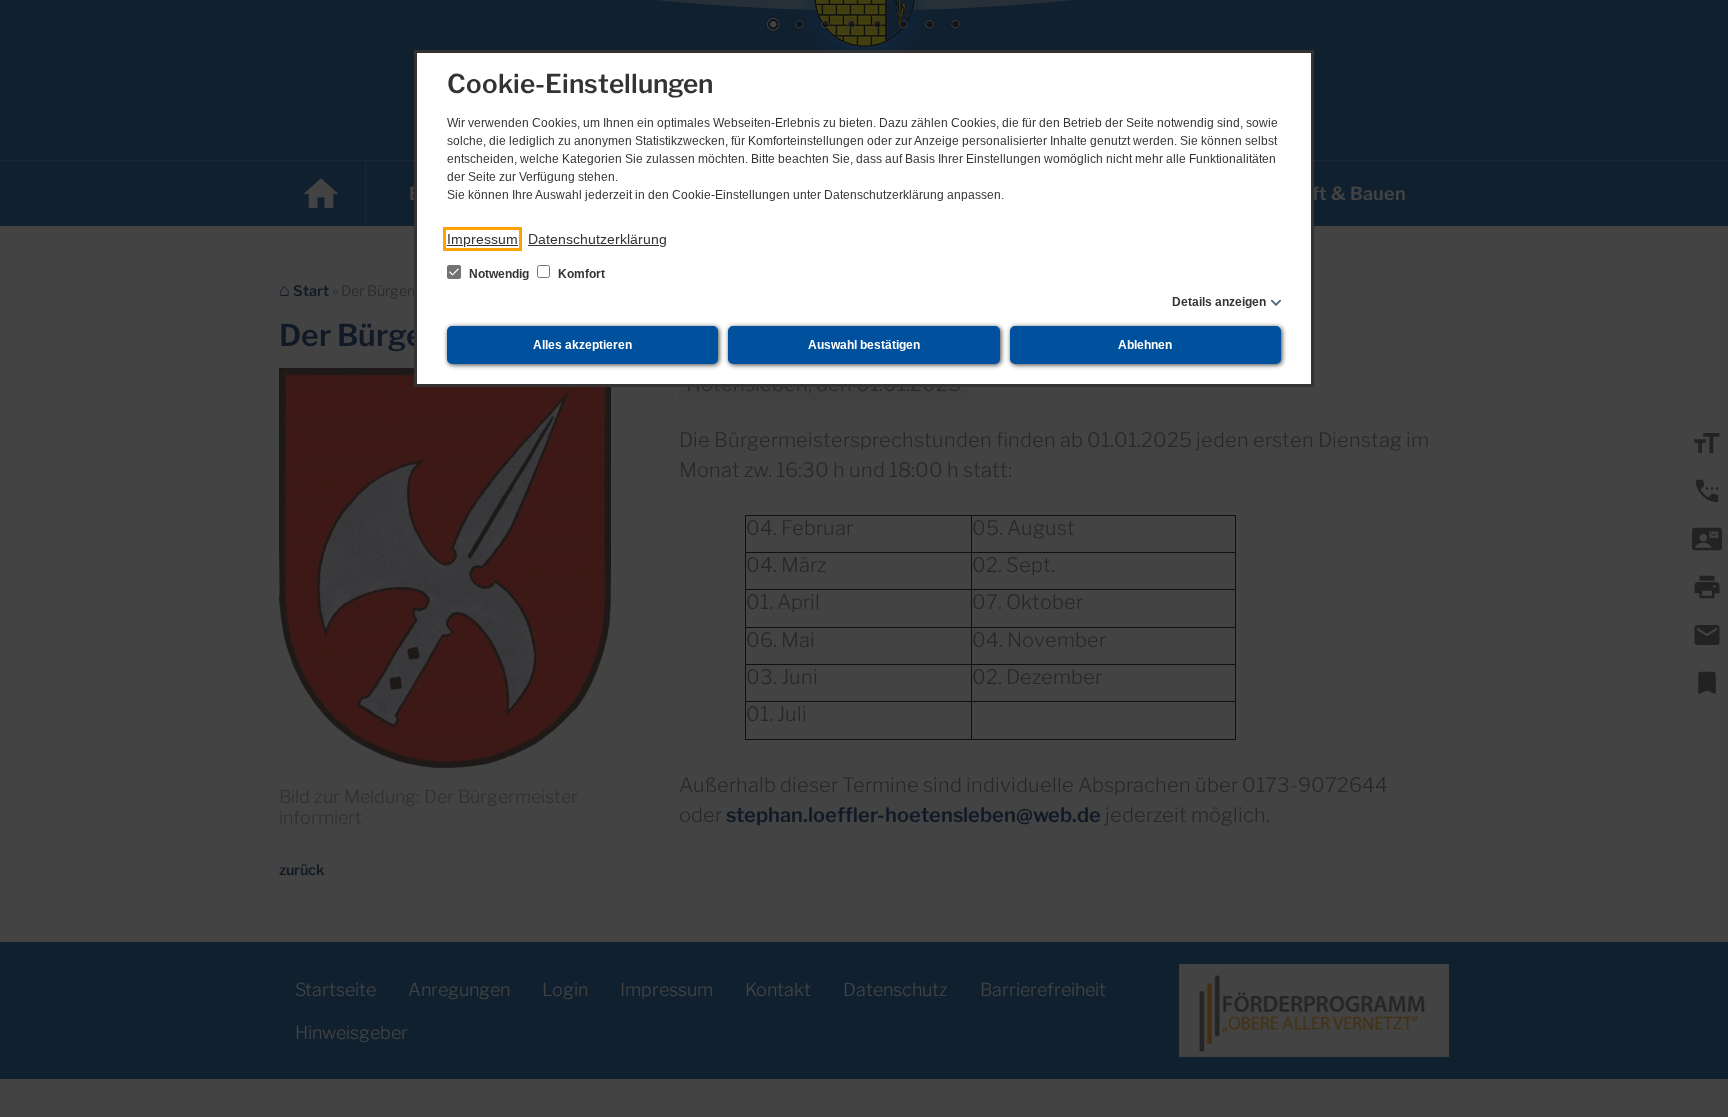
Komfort (580, 274)
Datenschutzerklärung (597, 239)
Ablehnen (1145, 345)
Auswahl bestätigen (864, 345)
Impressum (482, 239)
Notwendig (499, 274)
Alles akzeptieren (582, 345)
